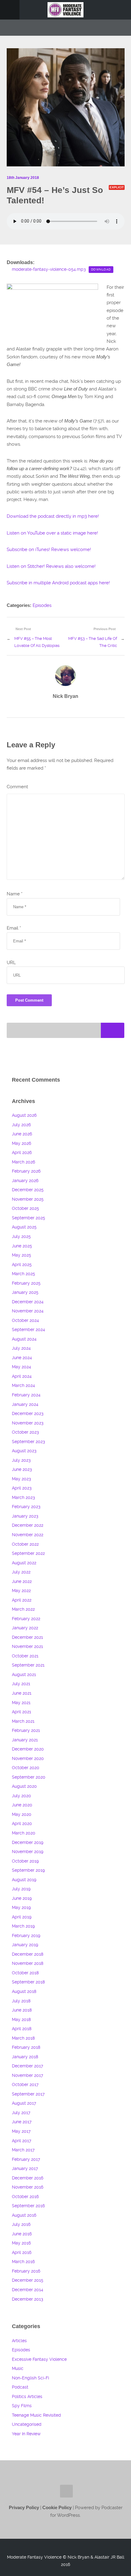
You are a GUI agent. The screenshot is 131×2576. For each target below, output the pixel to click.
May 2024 (21, 1367)
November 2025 (28, 1199)
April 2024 (22, 1376)
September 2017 (28, 2094)
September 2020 (29, 1777)
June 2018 (22, 2010)
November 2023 (28, 1423)
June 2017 (22, 2122)
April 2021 (21, 1712)
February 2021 (26, 1731)
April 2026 (22, 1153)
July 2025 (21, 1237)
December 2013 (27, 2299)
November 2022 (28, 1535)
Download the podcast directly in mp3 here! (53, 516)
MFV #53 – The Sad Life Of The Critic (93, 642)
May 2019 (21, 1908)
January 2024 (25, 1404)
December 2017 (27, 2066)
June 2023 (22, 1469)
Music (18, 2369)
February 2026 (26, 1171)
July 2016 (21, 2224)
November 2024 (28, 1311)
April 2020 (22, 1824)
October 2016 (25, 2197)
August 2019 (24, 1880)
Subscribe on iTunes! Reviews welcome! (49, 550)
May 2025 (21, 1255)
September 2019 (28, 1870)
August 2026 (24, 1115)
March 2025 (23, 1274)
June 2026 (22, 1134)
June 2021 (22, 1693)
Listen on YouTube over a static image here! (52, 533)
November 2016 (28, 2187)
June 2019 (22, 1898)
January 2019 (25, 1945)
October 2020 (26, 1768)
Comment (17, 787)
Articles (19, 2341)
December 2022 (28, 1525)
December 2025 (28, 1190)
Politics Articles (27, 2397)
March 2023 (23, 1498)
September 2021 (28, 1665)
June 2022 (22, 1582)
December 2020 (28, 1749)
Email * (14, 928)
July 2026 (21, 1125)
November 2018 (28, 1963)
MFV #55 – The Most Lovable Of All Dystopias (37, 642)
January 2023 (25, 1516)
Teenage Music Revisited (36, 2415)
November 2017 (27, 2075)
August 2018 (24, 1992)
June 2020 (22, 1805)
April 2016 (22, 2253)
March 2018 (23, 2038)
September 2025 (28, 1218)
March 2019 (23, 1926)
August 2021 (24, 1675)
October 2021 (25, 1656)
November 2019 (28, 1852)
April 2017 (21, 2141)
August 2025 (24, 1227)
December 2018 (28, 1954)
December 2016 (28, 2178)
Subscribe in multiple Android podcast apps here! (58, 583)
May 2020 (22, 1814)
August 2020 (24, 1786)
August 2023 (24, 1451)
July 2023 (21, 1460)
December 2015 (28, 2280)
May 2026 (21, 1143)
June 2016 (22, 2234)
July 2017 (21, 2113)
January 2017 (25, 2169)
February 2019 (26, 1936)
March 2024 (23, 1386)
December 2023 (28, 1414)
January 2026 (25, 1181)
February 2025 (26, 1283)
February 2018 (26, 2047)
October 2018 (25, 1973)
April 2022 (22, 1600)
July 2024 (21, 1348)
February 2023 (26, 1507)
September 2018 (28, 1982)
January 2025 (25, 1292)
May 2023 (21, 1479)
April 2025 (22, 1265)
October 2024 (25, 1321)
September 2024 (28, 1330)
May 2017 (21, 2131)
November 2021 (27, 1647)
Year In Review (26, 2434)
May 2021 (21, 1703)
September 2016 (28, 2206)
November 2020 (28, 1759)
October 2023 (25, 1432)
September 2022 (28, 1553)
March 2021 (23, 1721)
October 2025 (25, 1208)
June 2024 (22, 1358)
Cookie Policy (58, 2508)
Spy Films (22, 2406)
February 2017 (26, 2159)
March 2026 (23, 1162)
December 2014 (28, 2290)
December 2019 (28, 1843)
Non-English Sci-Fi (30, 2378)
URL (11, 963)
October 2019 (25, 1861)
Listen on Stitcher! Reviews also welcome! (51, 566)
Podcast (20, 2387)
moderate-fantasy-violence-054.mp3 (49, 269)
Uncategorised (27, 2424)
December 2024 (28, 1302)
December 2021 (27, 1637)
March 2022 (23, 1609)
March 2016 (23, 2262)
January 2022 (25, 1628)
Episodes (42, 605)
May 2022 (21, 1591)
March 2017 (23, 2150)
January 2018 (25, 2057)
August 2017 (24, 2103)
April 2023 (22, 1488)
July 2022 (21, 1572)
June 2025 (22, 1246)
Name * (15, 894)
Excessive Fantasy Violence (39, 2359)
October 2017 (25, 2085)
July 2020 (21, 1796)
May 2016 (21, 2243)
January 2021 (25, 1740)
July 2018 (21, 2001)
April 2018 (22, 2029)
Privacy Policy (24, 2508)
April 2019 (22, 1917)
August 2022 (24, 1563)
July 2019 (21, 1889)
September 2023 (28, 1442)
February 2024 (26, 1395)
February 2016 (26, 2271)
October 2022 (25, 1544)
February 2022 (26, 1619)
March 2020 (24, 1833)
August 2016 (24, 2215)
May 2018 (21, 2020)
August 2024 (24, 1339)
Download (101, 269)
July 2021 (21, 1684)
